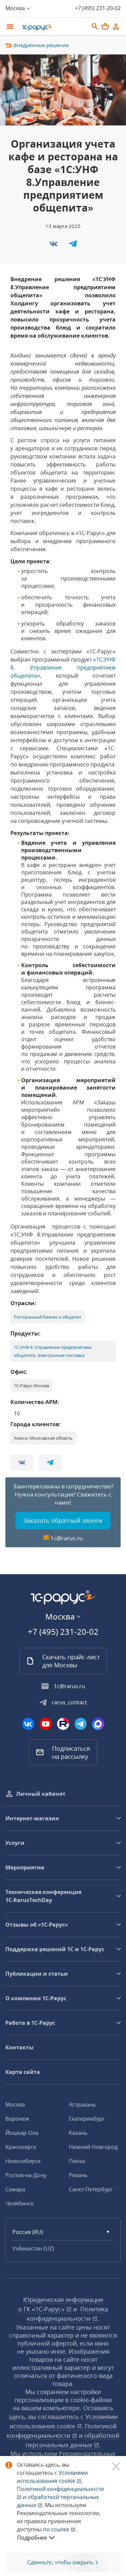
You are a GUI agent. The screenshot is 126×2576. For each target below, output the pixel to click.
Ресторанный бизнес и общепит (48, 1317)
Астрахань (82, 2105)
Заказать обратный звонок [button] (63, 1520)
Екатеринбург (87, 2119)
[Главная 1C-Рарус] (53, 27)
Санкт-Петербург (91, 2189)
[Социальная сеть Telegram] (81, 1724)
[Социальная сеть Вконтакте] (28, 1724)
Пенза (77, 2161)
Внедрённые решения (41, 45)
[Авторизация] (116, 27)
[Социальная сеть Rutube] (63, 1724)
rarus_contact (69, 1702)
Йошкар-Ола (22, 2133)
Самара (15, 2189)
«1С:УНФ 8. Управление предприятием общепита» (63, 668)
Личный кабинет (41, 1794)
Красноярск (21, 2147)
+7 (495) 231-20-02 (98, 8)
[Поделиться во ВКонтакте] (54, 246)
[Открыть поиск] (95, 27)
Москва (15, 2105)
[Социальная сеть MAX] (98, 1724)
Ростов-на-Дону (26, 2175)
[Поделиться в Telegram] (73, 246)
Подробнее (32, 2538)
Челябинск (19, 2203)
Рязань (78, 2175)
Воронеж (17, 2119)
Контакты (19, 2047)
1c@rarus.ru (67, 1538)
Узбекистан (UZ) (33, 2248)
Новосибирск (23, 2161)
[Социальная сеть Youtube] (46, 1724)
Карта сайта (23, 2072)
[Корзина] (105, 26)
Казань (78, 2133)
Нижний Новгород (93, 2147)
